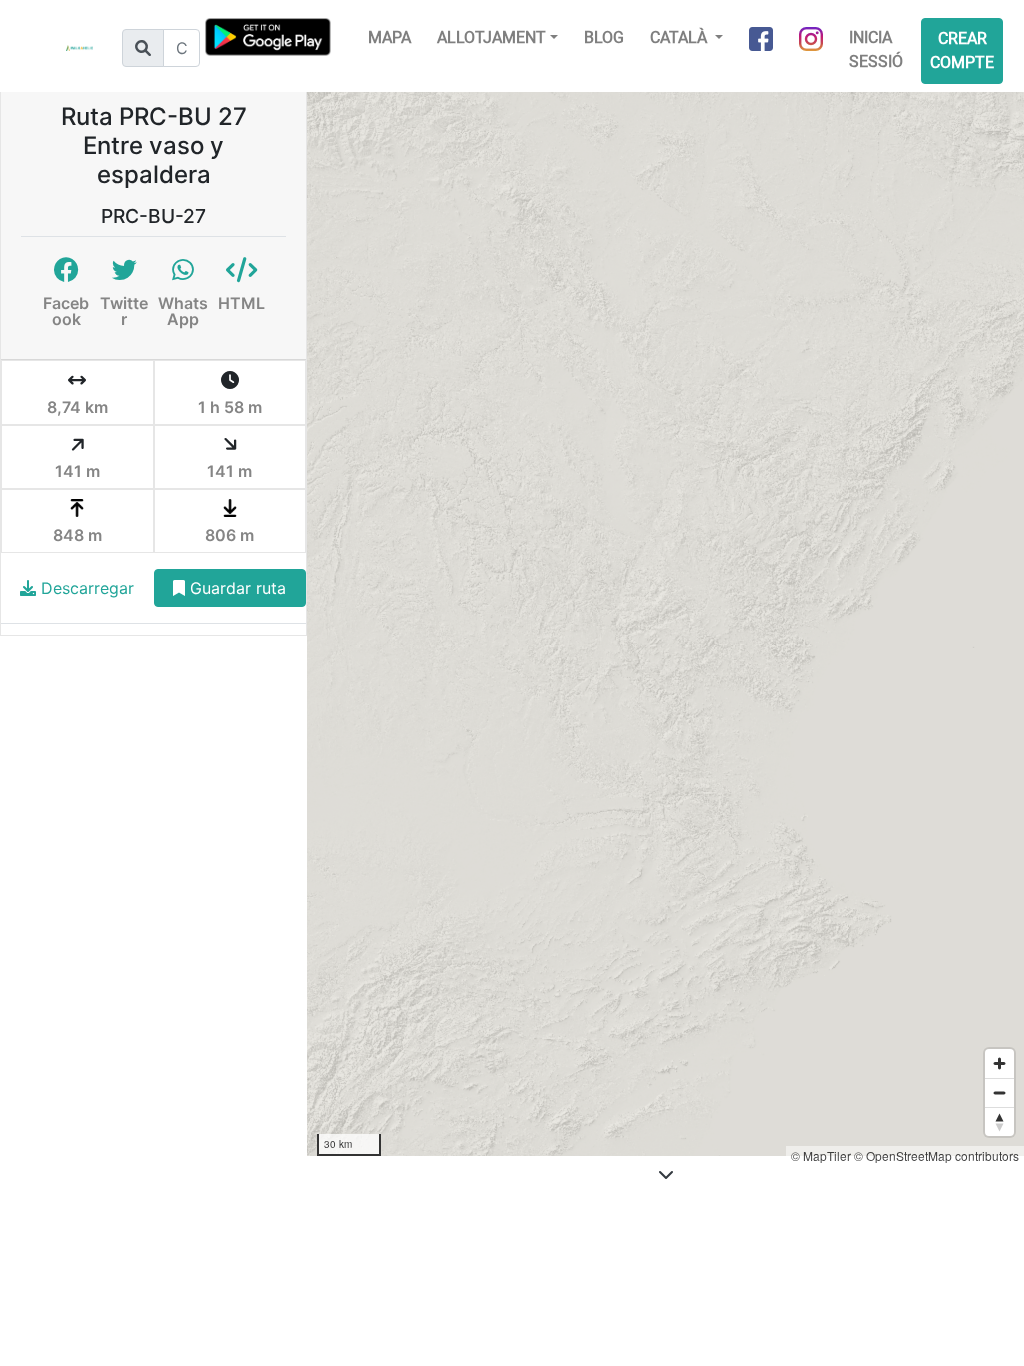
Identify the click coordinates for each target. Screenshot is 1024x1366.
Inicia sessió (876, 49)
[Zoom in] (999, 1063)
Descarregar (85, 588)
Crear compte (962, 50)
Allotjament (491, 37)
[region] (665, 624)
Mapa (389, 37)
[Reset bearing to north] (999, 1121)
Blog (604, 37)
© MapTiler (821, 1155)
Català (680, 37)
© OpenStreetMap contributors (936, 1155)
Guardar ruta (235, 588)
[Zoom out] (999, 1092)
